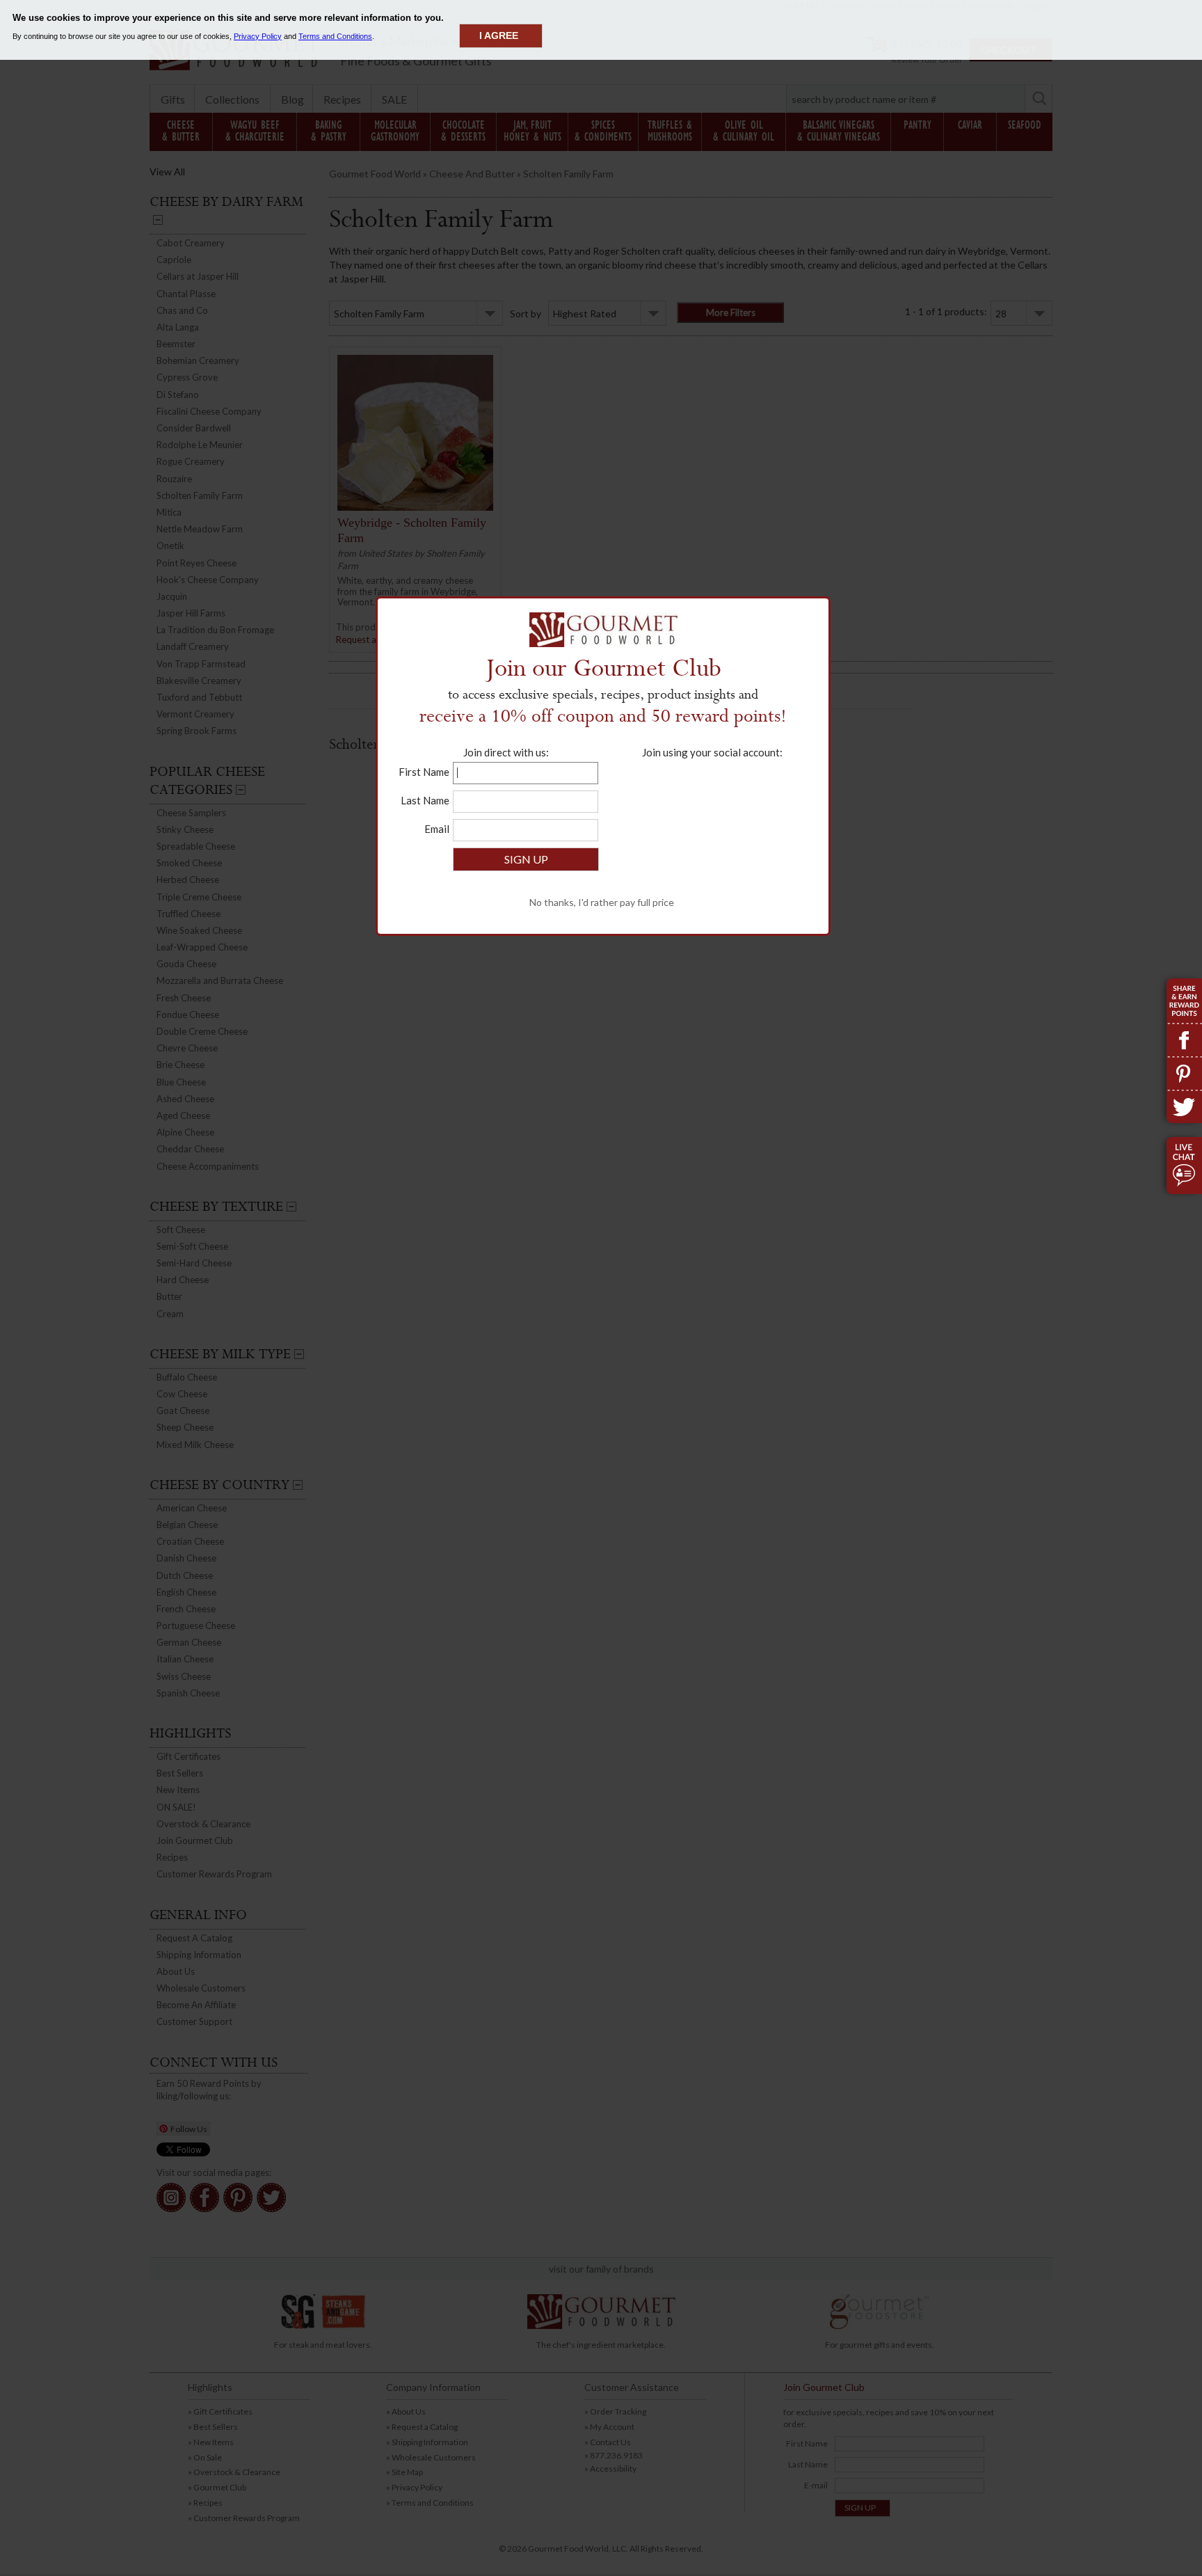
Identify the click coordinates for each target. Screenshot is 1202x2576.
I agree (499, 35)
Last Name (425, 800)
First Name (424, 772)
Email (437, 829)
